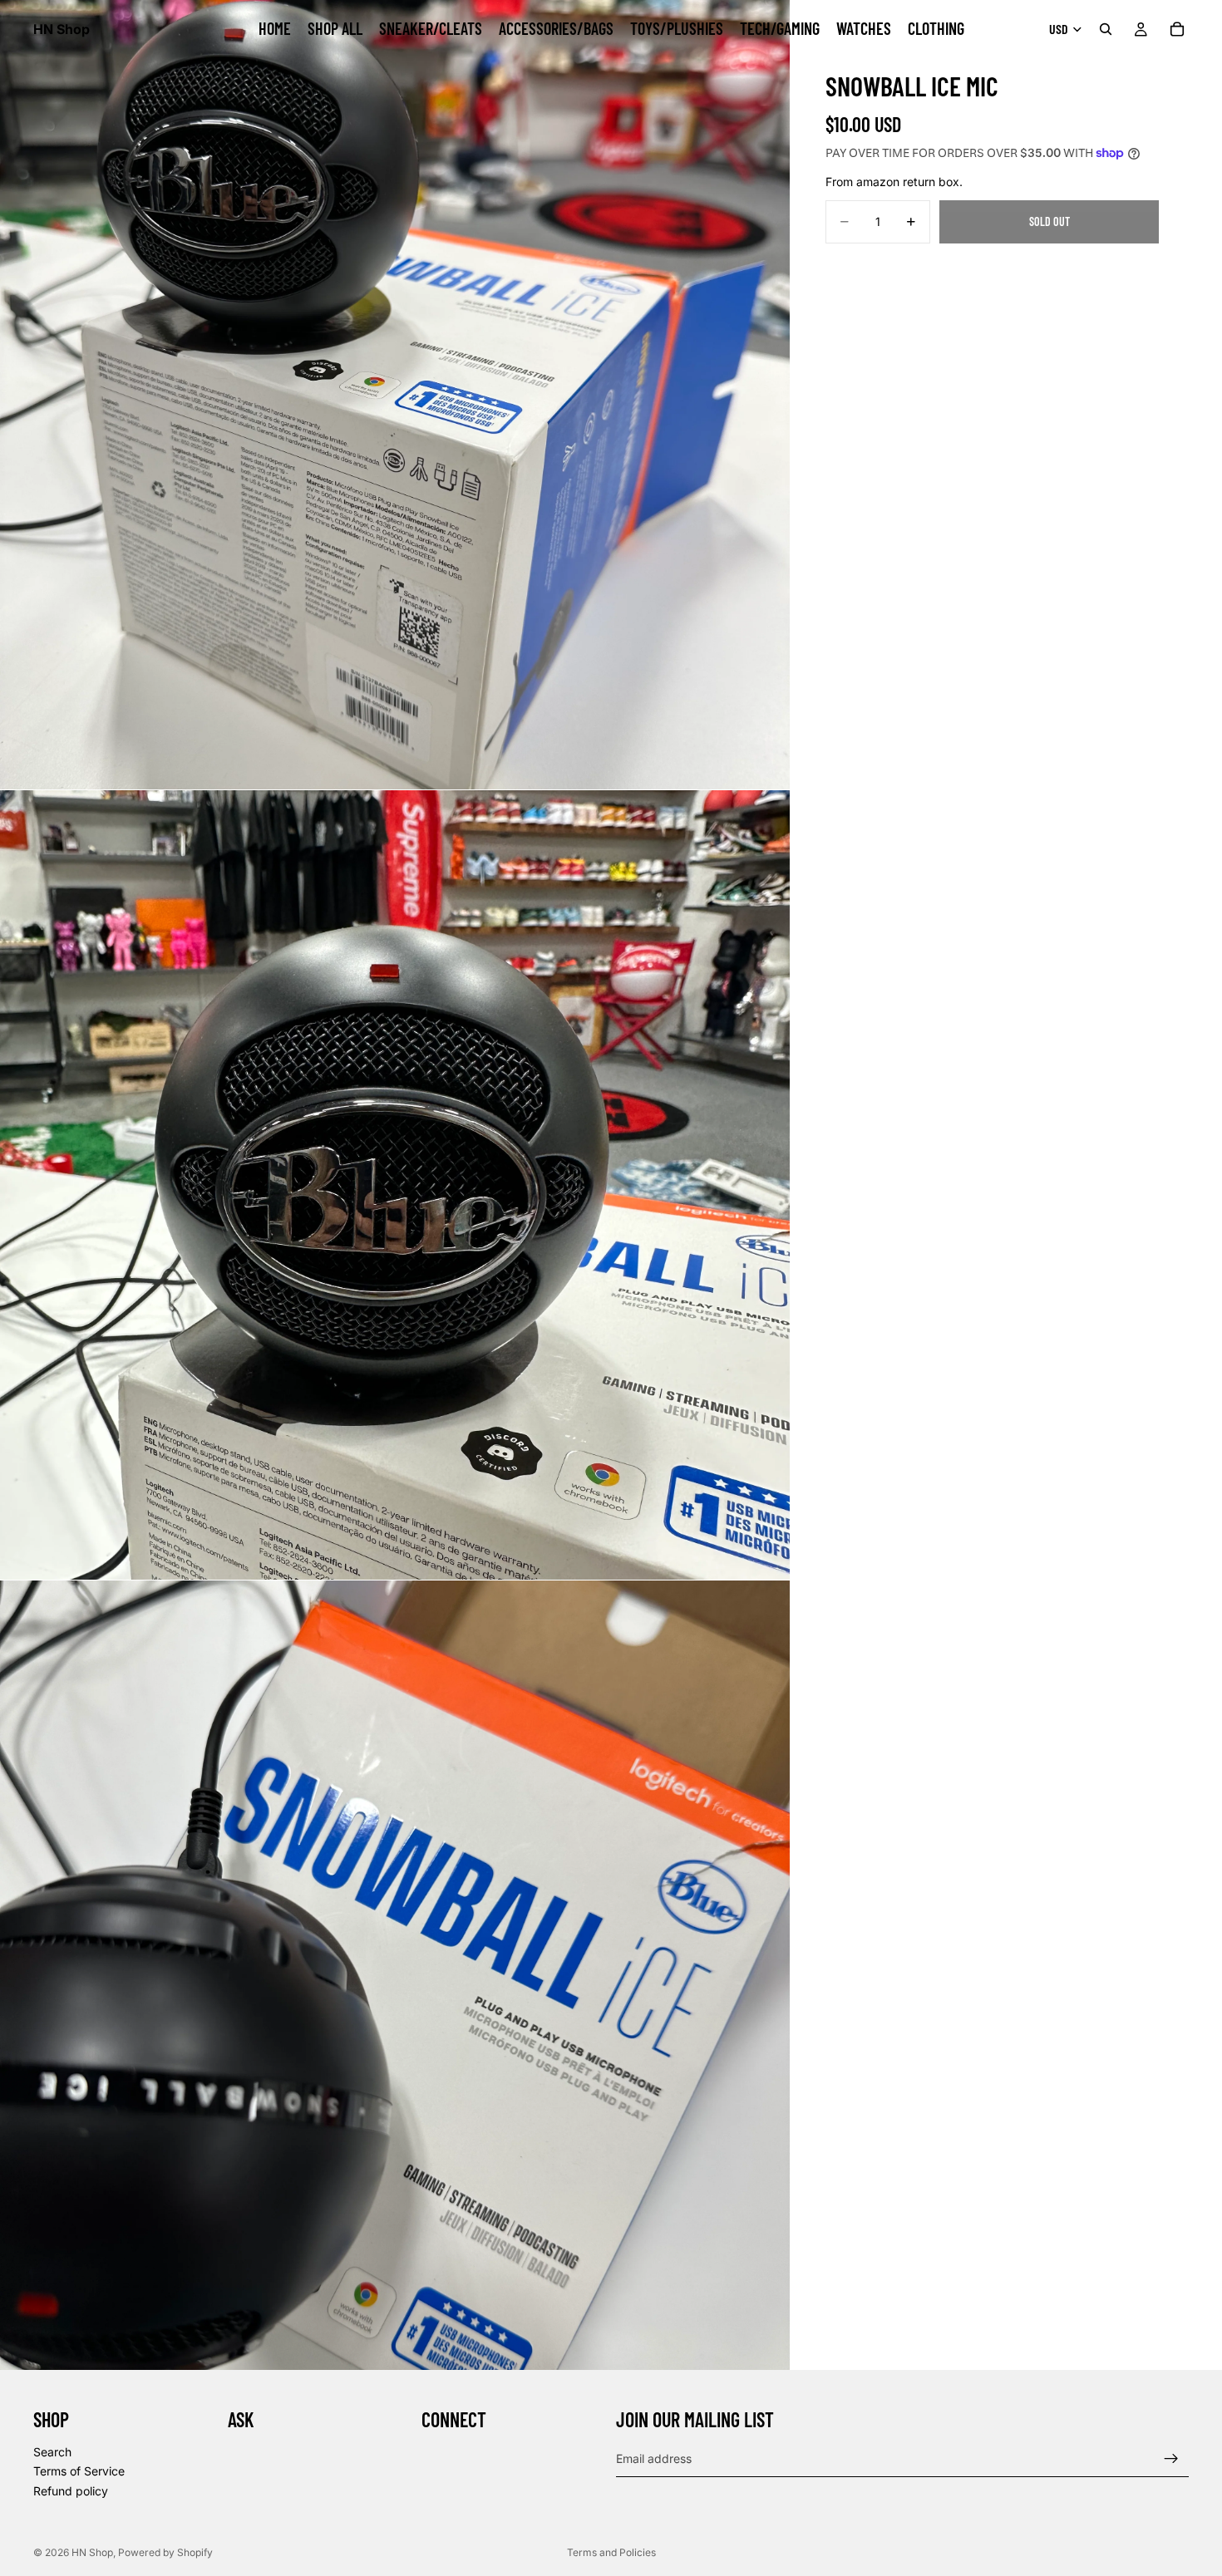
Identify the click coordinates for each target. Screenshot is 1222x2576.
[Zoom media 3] (395, 1975)
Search (52, 2452)
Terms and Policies (611, 2552)
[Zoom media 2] (395, 1185)
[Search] (1106, 29)
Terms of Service (79, 2471)
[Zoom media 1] (395, 395)
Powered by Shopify (165, 2552)
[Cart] (1177, 29)
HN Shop (92, 2552)
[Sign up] (1171, 2459)
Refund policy (71, 2491)
